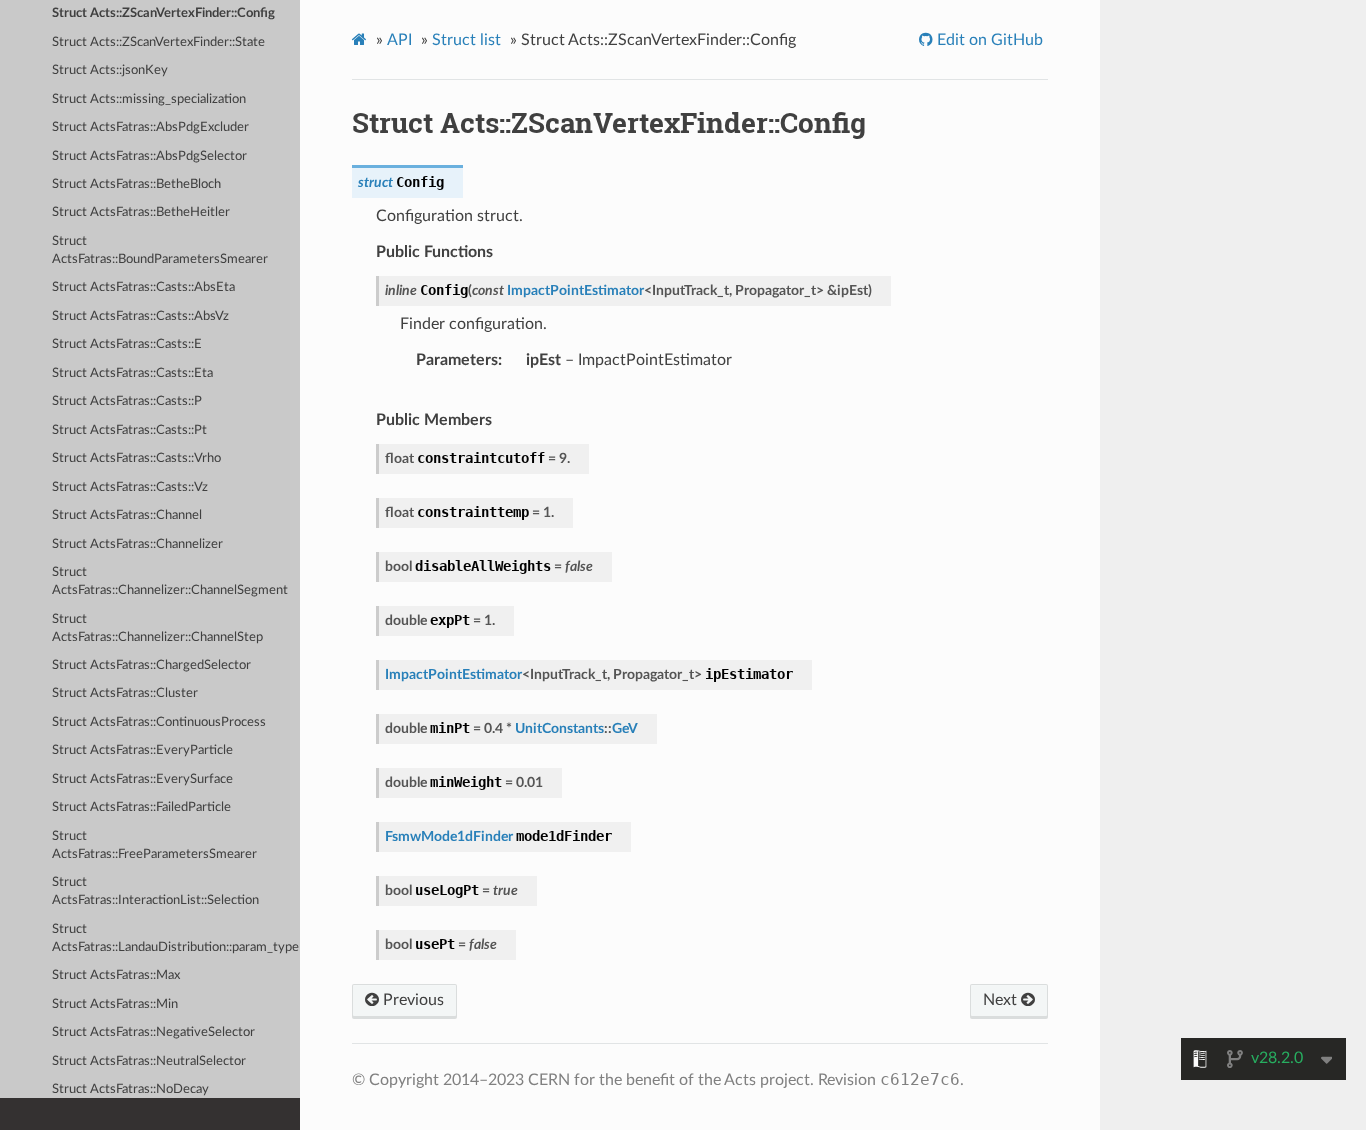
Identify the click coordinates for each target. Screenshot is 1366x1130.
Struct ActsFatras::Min (115, 1004)
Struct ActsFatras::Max (116, 975)
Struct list (466, 40)
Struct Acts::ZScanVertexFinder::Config (163, 13)
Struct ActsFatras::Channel (127, 515)
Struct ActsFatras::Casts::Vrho (136, 458)
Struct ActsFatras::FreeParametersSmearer (154, 845)
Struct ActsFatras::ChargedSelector (151, 665)
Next (1002, 1000)
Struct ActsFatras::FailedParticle (141, 807)
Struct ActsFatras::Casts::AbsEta (143, 287)
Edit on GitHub (988, 40)
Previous (411, 1000)
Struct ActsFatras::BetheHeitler (141, 212)
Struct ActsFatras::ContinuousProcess (159, 722)
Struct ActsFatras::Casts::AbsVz (140, 316)
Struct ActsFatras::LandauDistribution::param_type (175, 938)
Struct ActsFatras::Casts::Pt (129, 430)
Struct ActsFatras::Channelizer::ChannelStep (157, 628)
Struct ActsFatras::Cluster (125, 693)
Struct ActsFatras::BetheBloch (136, 184)
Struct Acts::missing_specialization (149, 99)
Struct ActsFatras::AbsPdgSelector (149, 156)
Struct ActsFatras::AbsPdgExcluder (150, 127)
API (399, 40)
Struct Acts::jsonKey (110, 70)
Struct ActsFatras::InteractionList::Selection (155, 891)
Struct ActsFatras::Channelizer (137, 544)
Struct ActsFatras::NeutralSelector (149, 1061)
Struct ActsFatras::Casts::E (127, 344)
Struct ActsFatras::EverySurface (142, 779)
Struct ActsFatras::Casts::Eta (132, 373)
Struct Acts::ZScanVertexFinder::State (158, 42)
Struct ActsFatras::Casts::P (127, 401)
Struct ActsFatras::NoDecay (130, 1089)
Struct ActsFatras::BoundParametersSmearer (160, 250)
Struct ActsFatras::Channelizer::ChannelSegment (170, 581)
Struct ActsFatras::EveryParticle (142, 750)
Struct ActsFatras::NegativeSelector (153, 1032)
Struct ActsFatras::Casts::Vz (130, 487)
